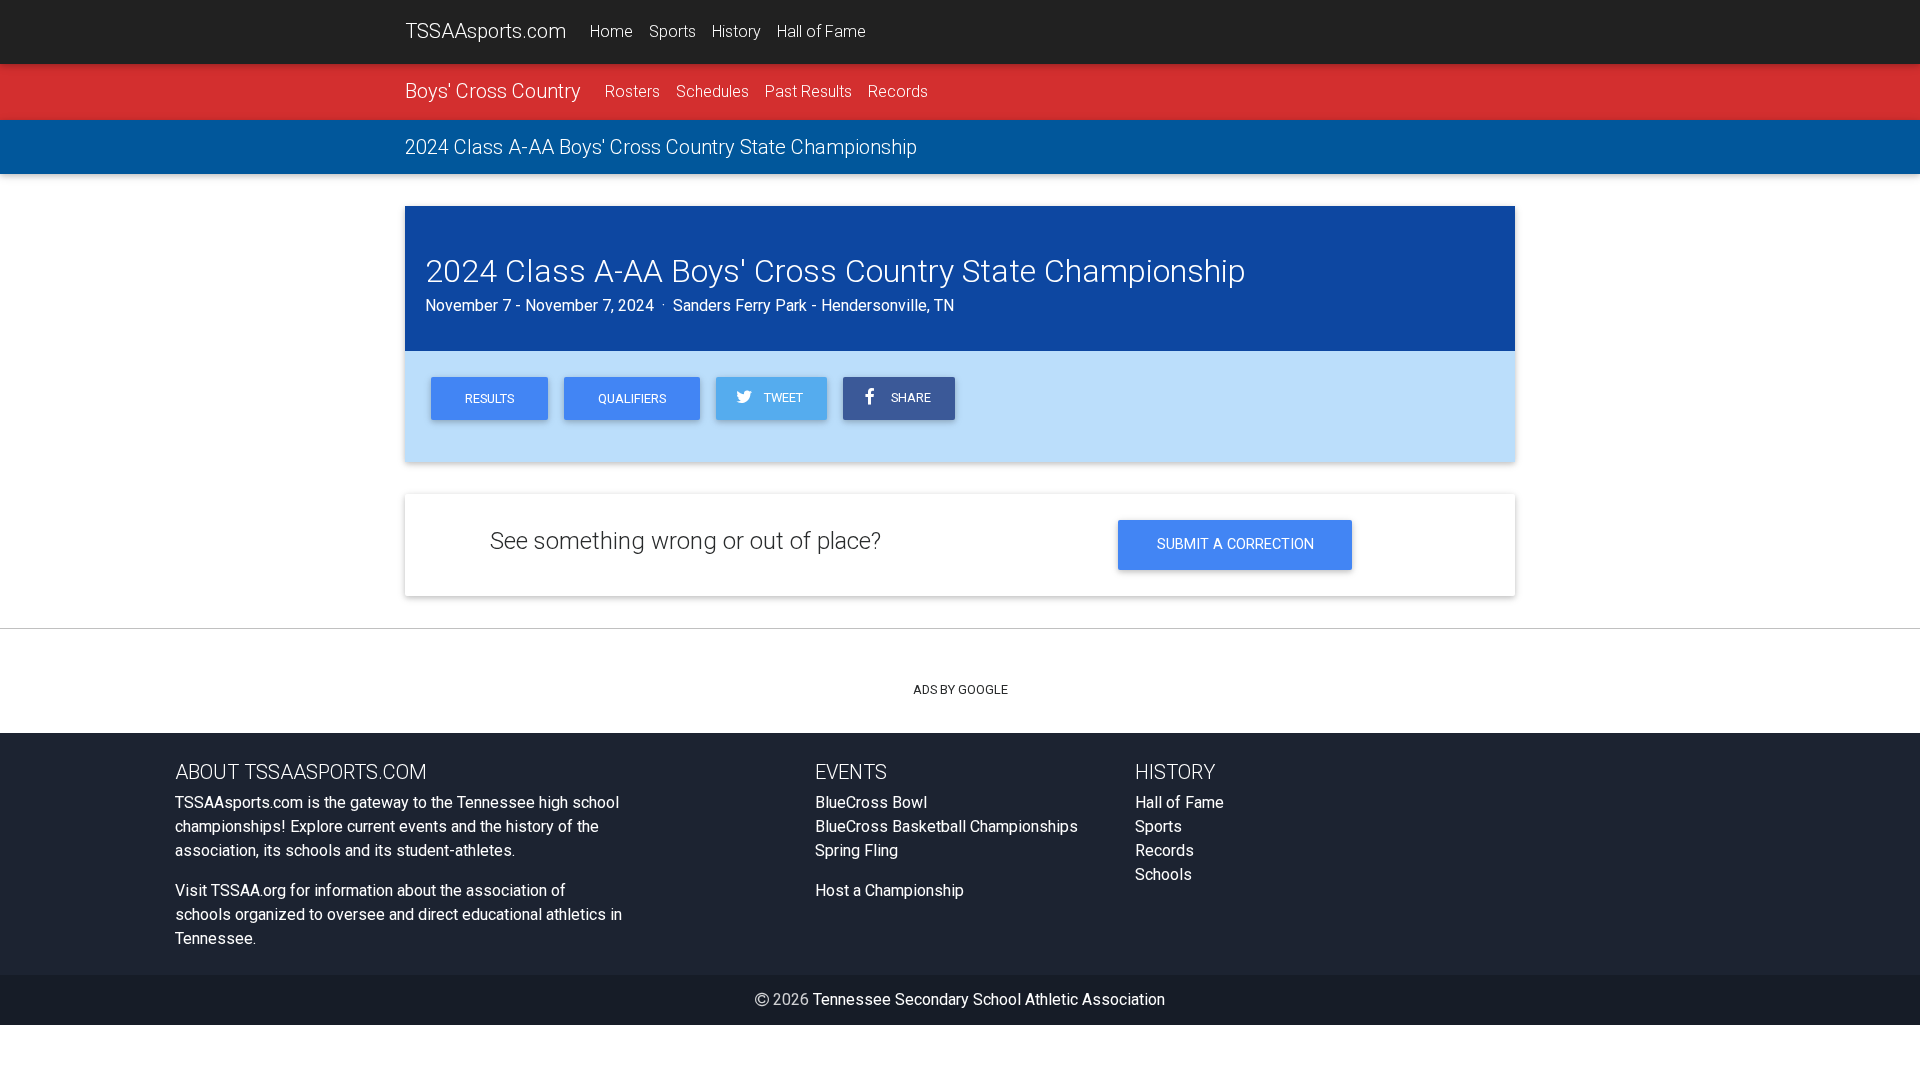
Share (908, 397)
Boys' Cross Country (493, 91)
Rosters (632, 91)
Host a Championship (889, 890)
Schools (1163, 874)
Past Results (808, 91)
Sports (672, 31)
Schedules (712, 91)
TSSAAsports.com (485, 31)
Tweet (780, 397)
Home (611, 31)
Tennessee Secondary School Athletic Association (989, 999)
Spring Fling (856, 850)
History (736, 31)
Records (898, 91)
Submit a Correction (1235, 544)
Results (489, 398)
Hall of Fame (821, 31)
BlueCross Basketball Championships (946, 826)
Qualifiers (632, 398)
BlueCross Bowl (871, 802)
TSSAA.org (248, 890)
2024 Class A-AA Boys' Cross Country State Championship (661, 147)
